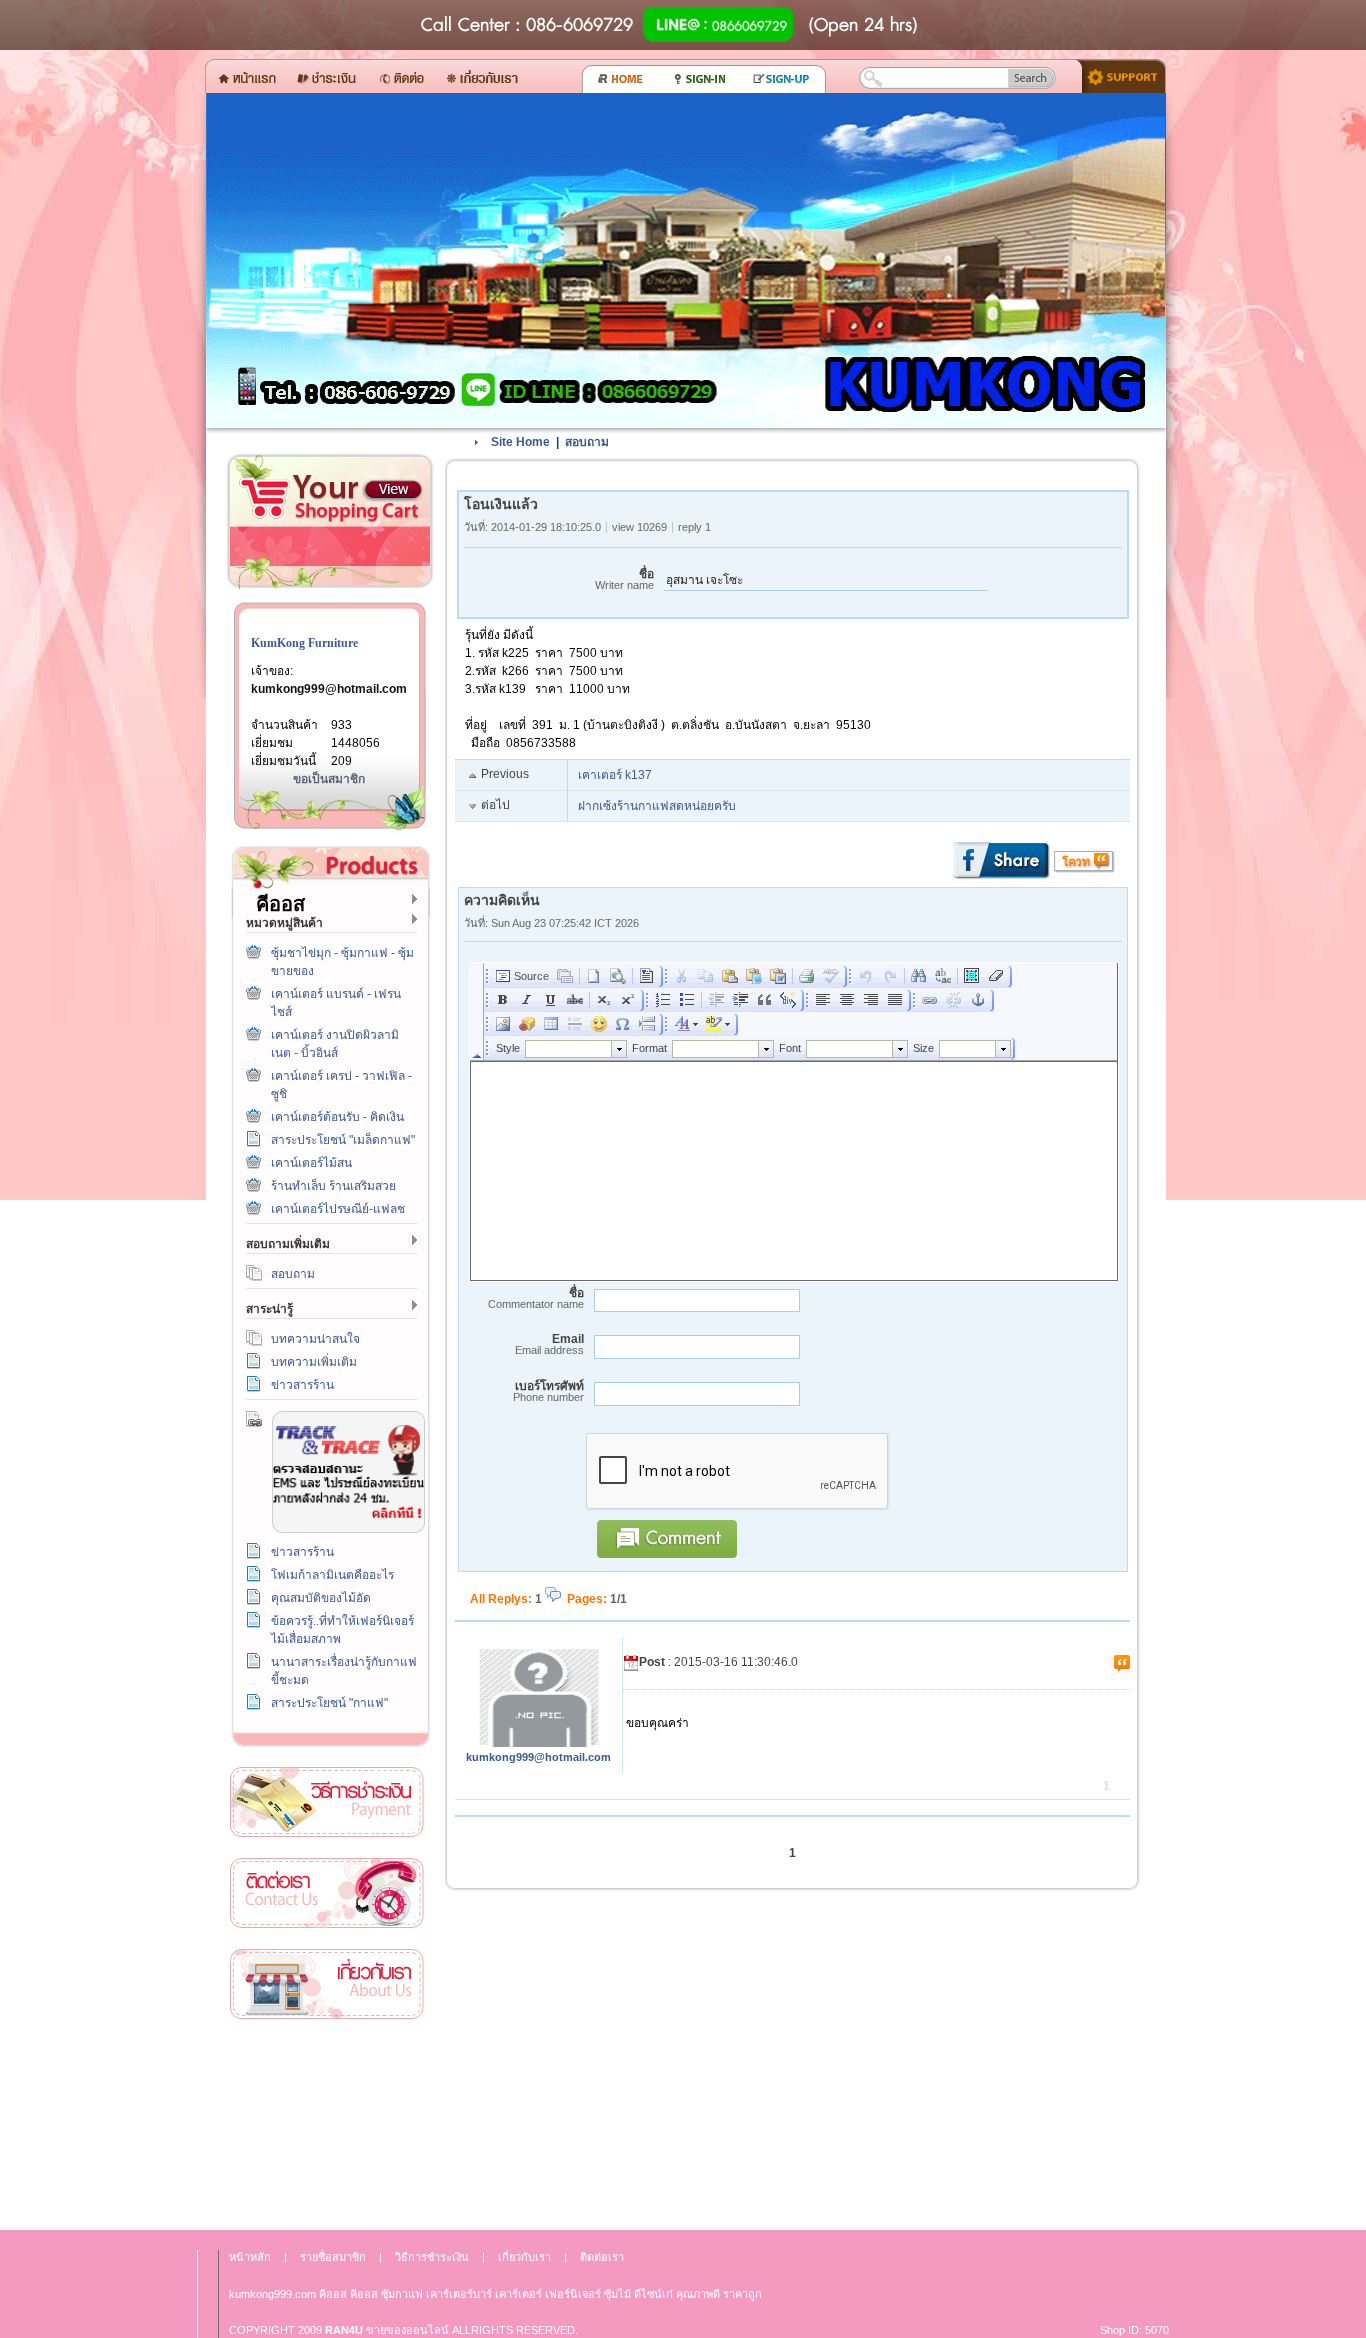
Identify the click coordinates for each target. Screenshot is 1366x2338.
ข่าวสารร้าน (302, 1385)
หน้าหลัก (250, 2257)
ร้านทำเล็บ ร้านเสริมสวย (333, 1186)
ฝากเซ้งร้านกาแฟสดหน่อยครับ (657, 806)
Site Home (520, 442)
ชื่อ (624, 579)
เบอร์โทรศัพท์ (548, 1391)
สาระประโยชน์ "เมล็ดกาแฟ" (343, 1140)
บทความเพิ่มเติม (314, 1362)
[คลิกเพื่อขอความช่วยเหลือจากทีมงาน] (1116, 75)
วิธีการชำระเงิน (327, 1802)
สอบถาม (293, 1274)
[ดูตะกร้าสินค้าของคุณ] (393, 490)
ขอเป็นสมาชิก (329, 779)
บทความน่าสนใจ (315, 1339)
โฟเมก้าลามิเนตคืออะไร (332, 1575)
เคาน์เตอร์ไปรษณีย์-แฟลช (338, 1209)
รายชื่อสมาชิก (333, 2257)
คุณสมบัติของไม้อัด (321, 1598)
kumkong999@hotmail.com (329, 689)
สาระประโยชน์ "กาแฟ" (329, 1703)
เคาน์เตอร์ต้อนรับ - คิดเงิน (337, 1117)
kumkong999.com (272, 2294)
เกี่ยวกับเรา (327, 1984)
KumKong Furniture (304, 643)
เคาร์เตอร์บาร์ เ (461, 2294)
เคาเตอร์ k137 (615, 775)
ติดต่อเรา (327, 1893)
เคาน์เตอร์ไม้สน (311, 1163)
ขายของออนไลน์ (407, 2330)
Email (549, 1344)
